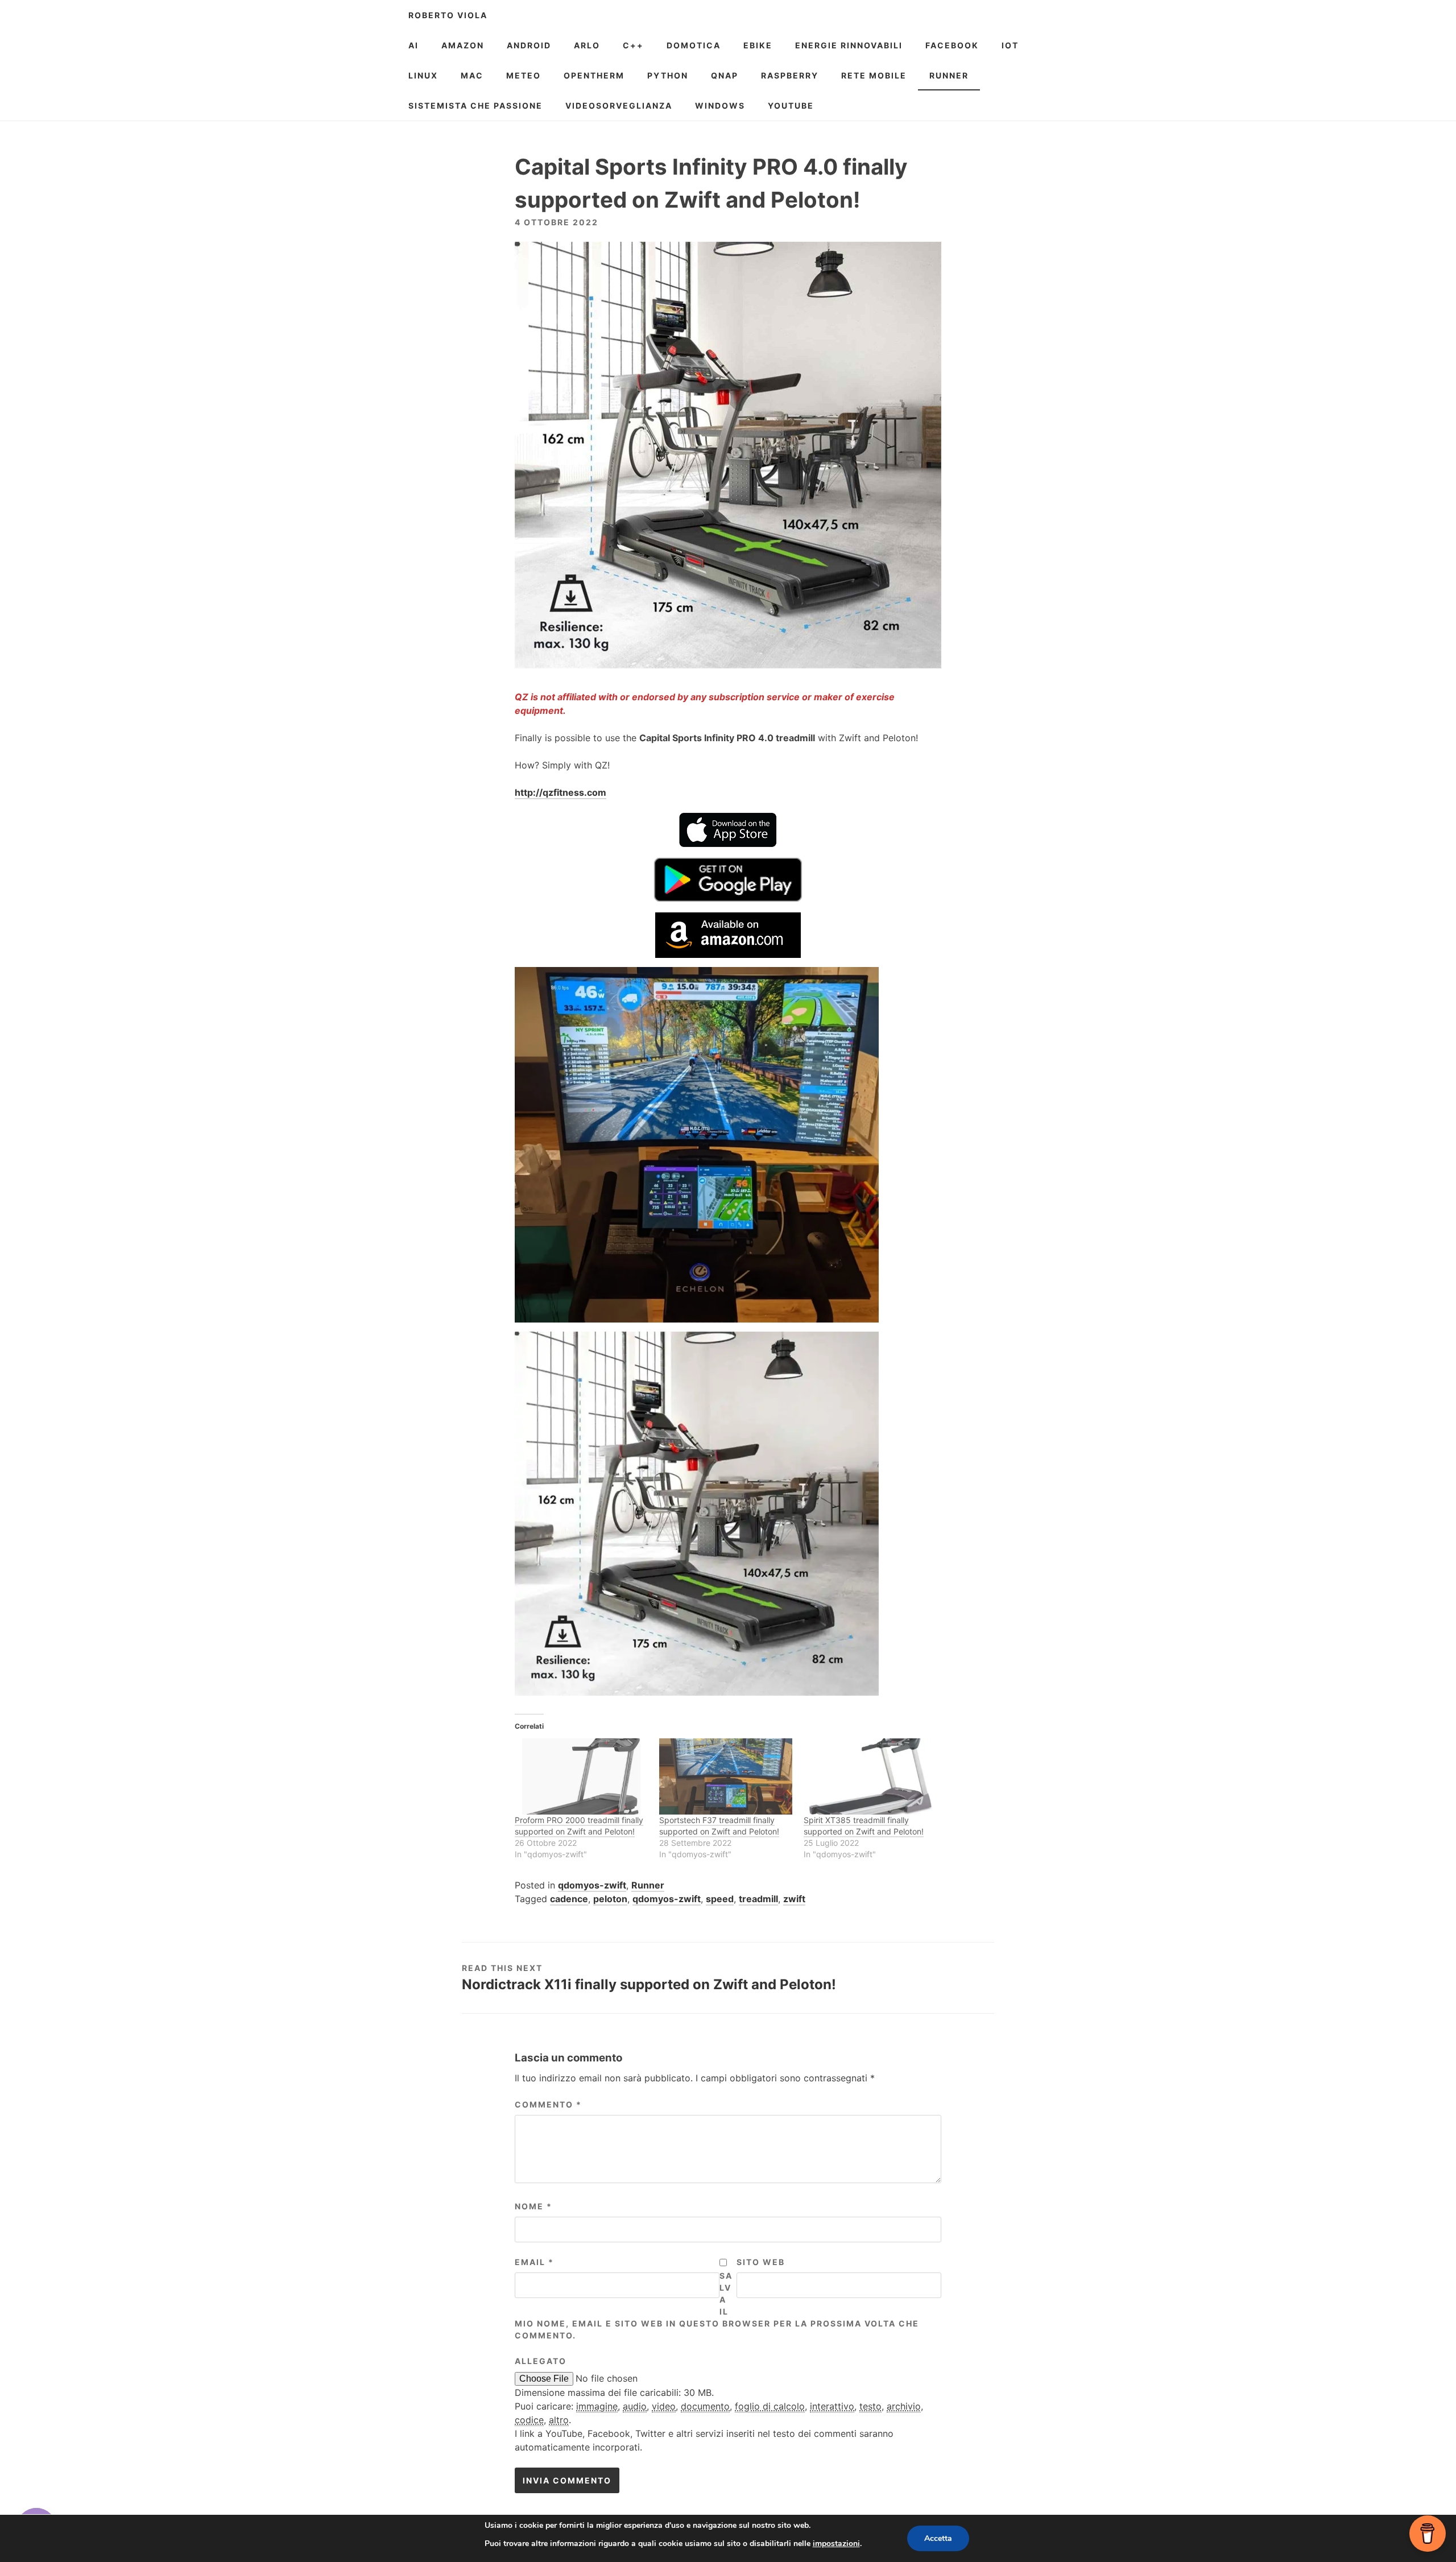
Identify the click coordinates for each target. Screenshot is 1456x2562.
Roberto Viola (448, 15)
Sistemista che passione (475, 106)
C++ (633, 45)
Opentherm (594, 75)
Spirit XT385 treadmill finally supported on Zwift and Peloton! (864, 1826)
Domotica (694, 45)
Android (529, 45)
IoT (1010, 45)
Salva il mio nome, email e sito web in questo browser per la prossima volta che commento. (717, 2305)
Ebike (758, 45)
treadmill (758, 1899)
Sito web (761, 2262)
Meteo (524, 75)
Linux (423, 75)
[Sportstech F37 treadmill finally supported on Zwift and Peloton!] (726, 1776)
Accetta (938, 2538)
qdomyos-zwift (592, 1885)
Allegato (541, 2361)
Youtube (791, 106)
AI (413, 45)
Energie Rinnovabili (849, 45)
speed (720, 1899)
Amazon (463, 45)
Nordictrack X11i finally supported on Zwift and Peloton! (649, 1984)
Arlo (587, 45)
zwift (794, 1899)
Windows (720, 106)
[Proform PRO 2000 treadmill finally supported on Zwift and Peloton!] (581, 1776)
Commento (548, 2104)
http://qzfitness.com (561, 792)
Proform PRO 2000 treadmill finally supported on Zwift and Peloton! (579, 1826)
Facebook (952, 45)
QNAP (725, 75)
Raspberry (790, 75)
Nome (533, 2206)
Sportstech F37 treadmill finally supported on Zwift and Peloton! (719, 1826)
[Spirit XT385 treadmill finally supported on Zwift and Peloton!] (870, 1776)
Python (668, 75)
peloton (610, 1899)
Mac (472, 75)
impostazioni (836, 2544)
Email (534, 2262)
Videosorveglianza (619, 106)
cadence (569, 1899)
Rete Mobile (874, 75)
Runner (949, 75)
